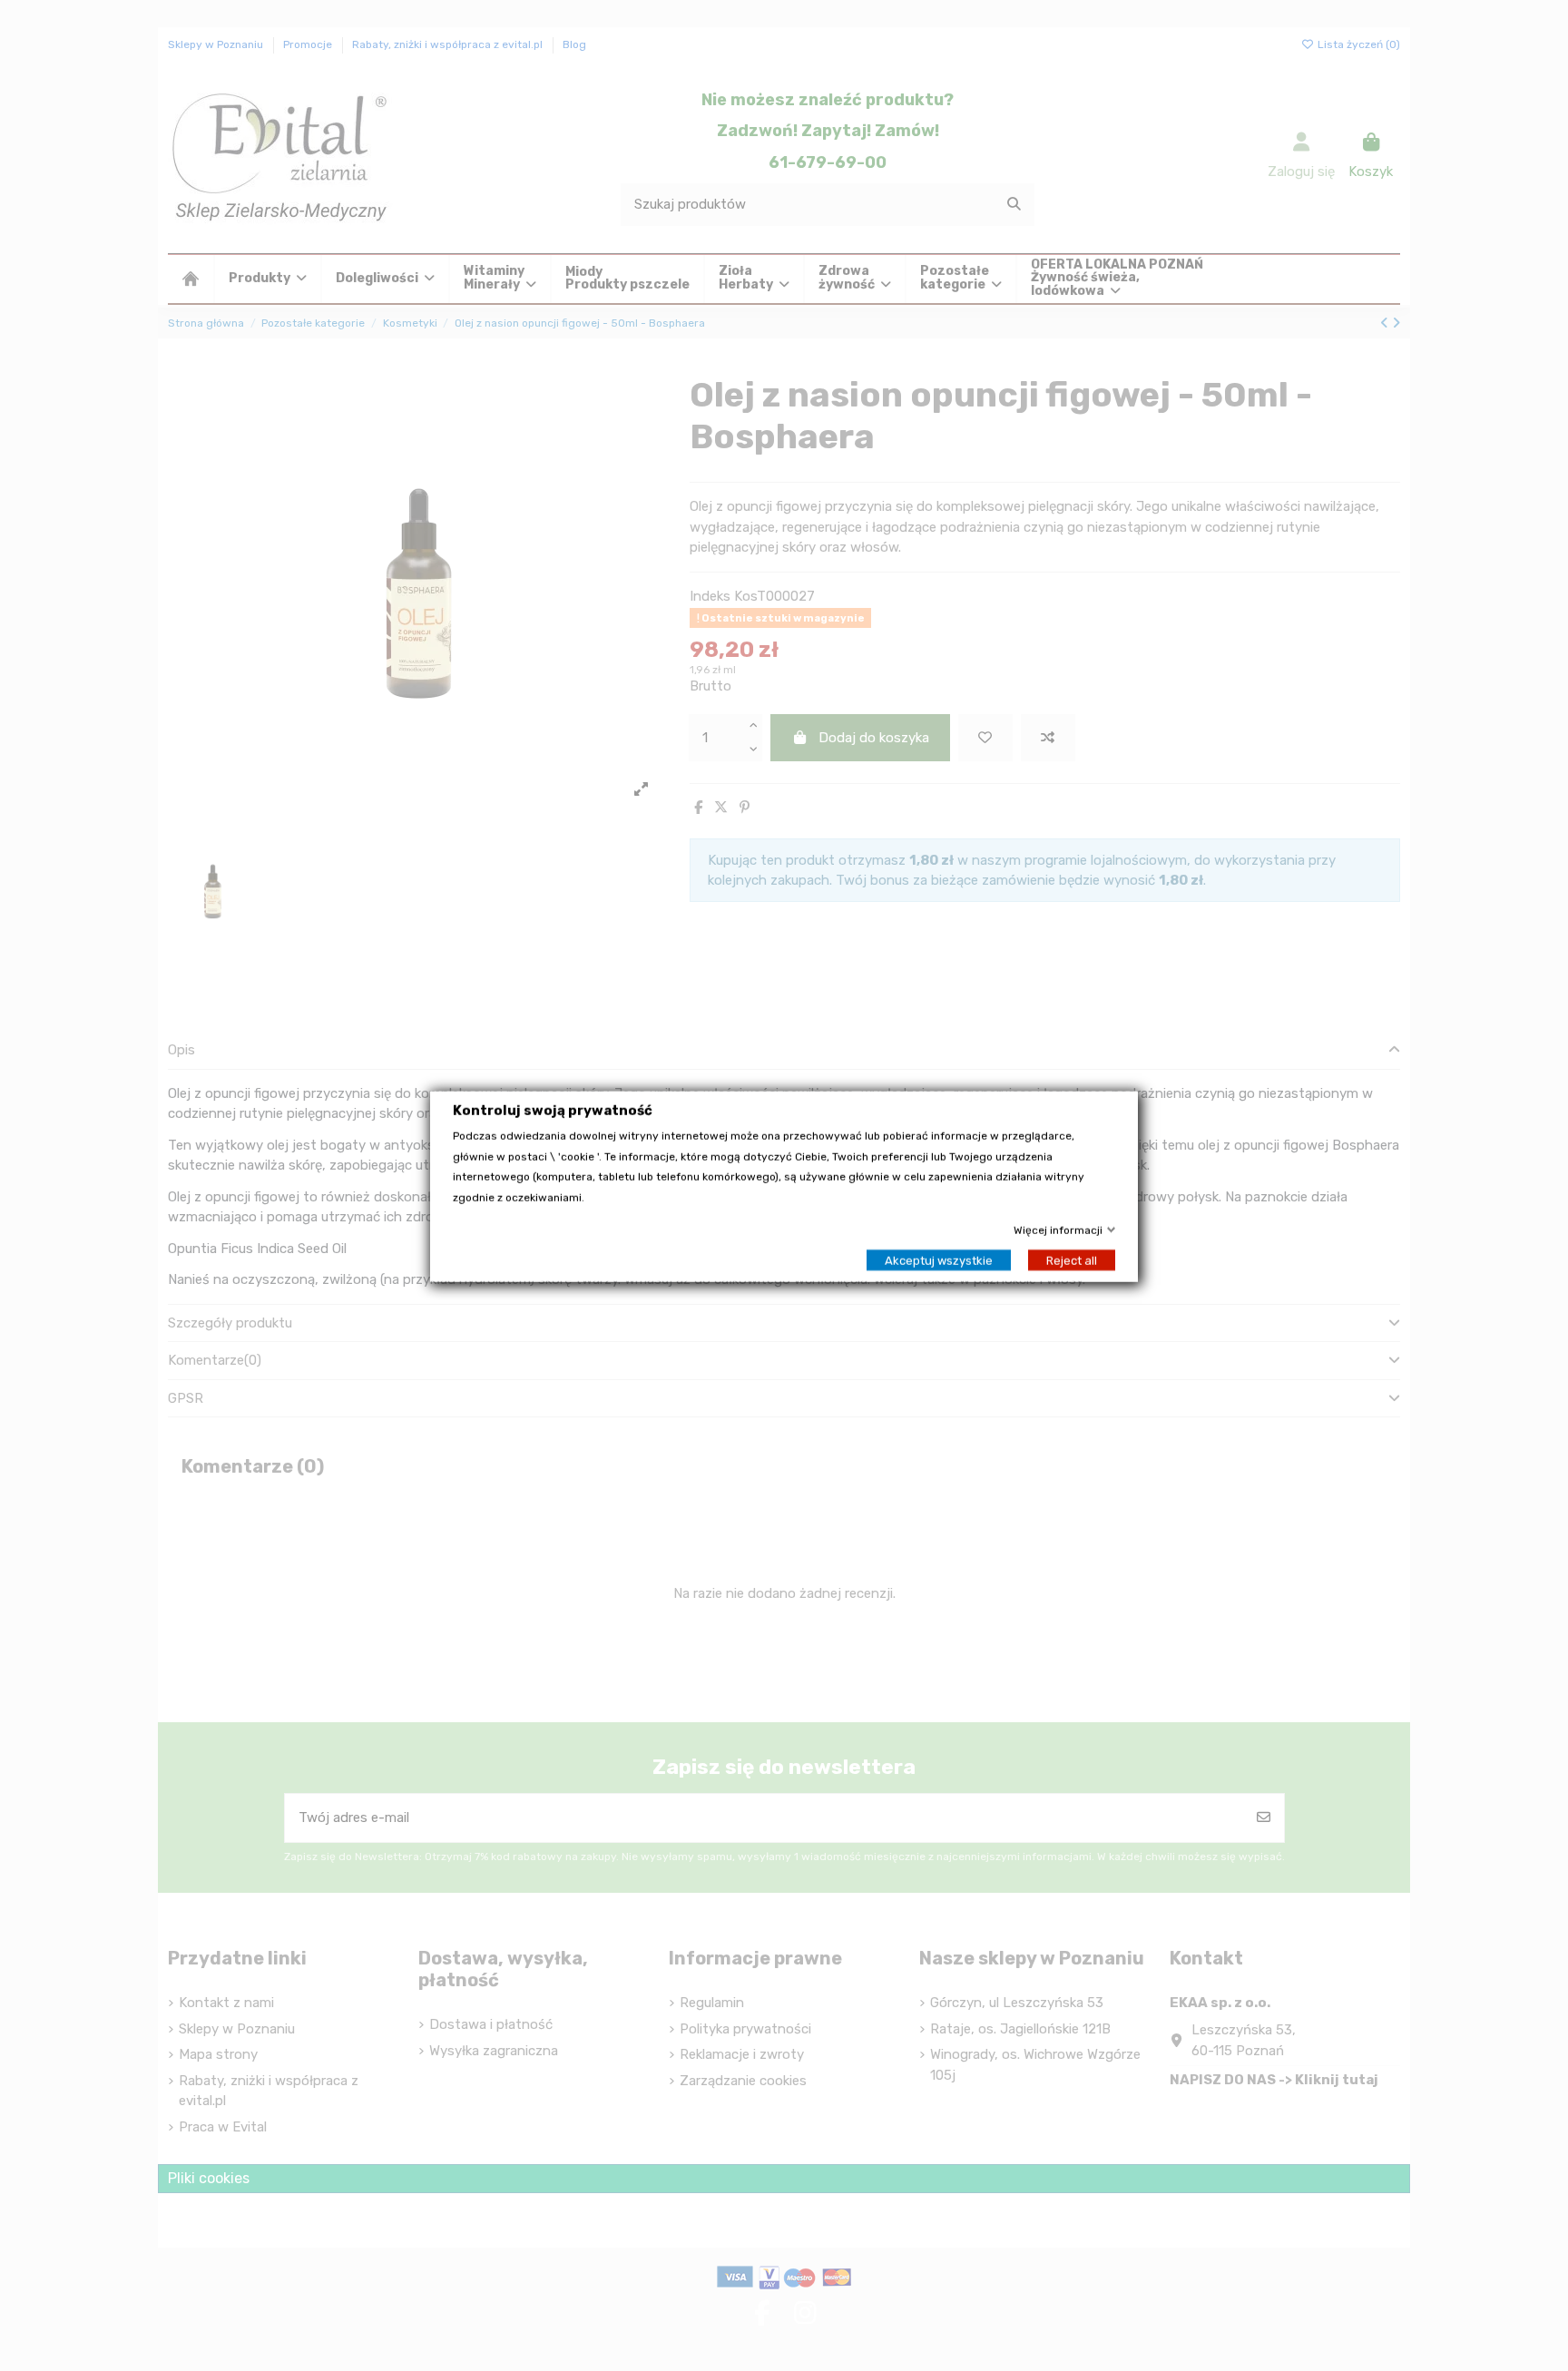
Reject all (1072, 1259)
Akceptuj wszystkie (939, 1259)
